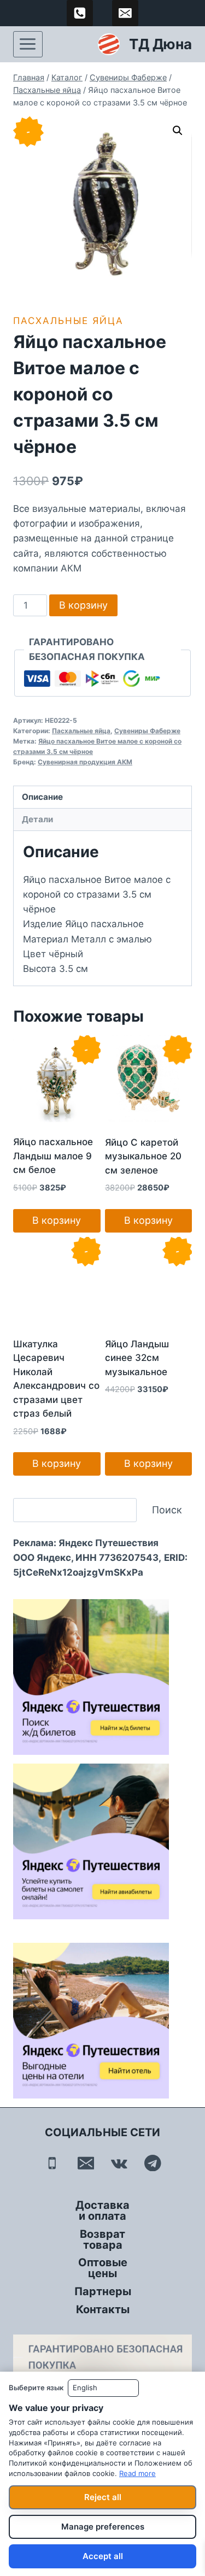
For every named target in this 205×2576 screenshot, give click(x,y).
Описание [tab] (42, 797)
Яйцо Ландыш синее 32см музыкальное (137, 1358)
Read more (137, 2473)
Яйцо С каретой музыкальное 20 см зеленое (143, 1156)
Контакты (103, 2309)
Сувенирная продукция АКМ (85, 762)
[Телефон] (52, 2163)
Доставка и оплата (102, 2210)
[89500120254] (80, 13)
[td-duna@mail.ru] (125, 13)
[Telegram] (153, 2163)
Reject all (103, 2497)
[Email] (86, 2163)
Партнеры (103, 2291)
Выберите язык (36, 2388)
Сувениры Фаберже (147, 731)
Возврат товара (102, 2239)
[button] (178, 131)
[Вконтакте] (119, 2163)
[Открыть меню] (28, 44)
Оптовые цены (103, 2268)
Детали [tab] (37, 819)
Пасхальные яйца (68, 321)
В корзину (83, 605)
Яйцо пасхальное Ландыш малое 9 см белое (53, 1156)
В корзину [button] (57, 1220)
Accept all (103, 2556)
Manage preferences (103, 2527)
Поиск (167, 1510)
